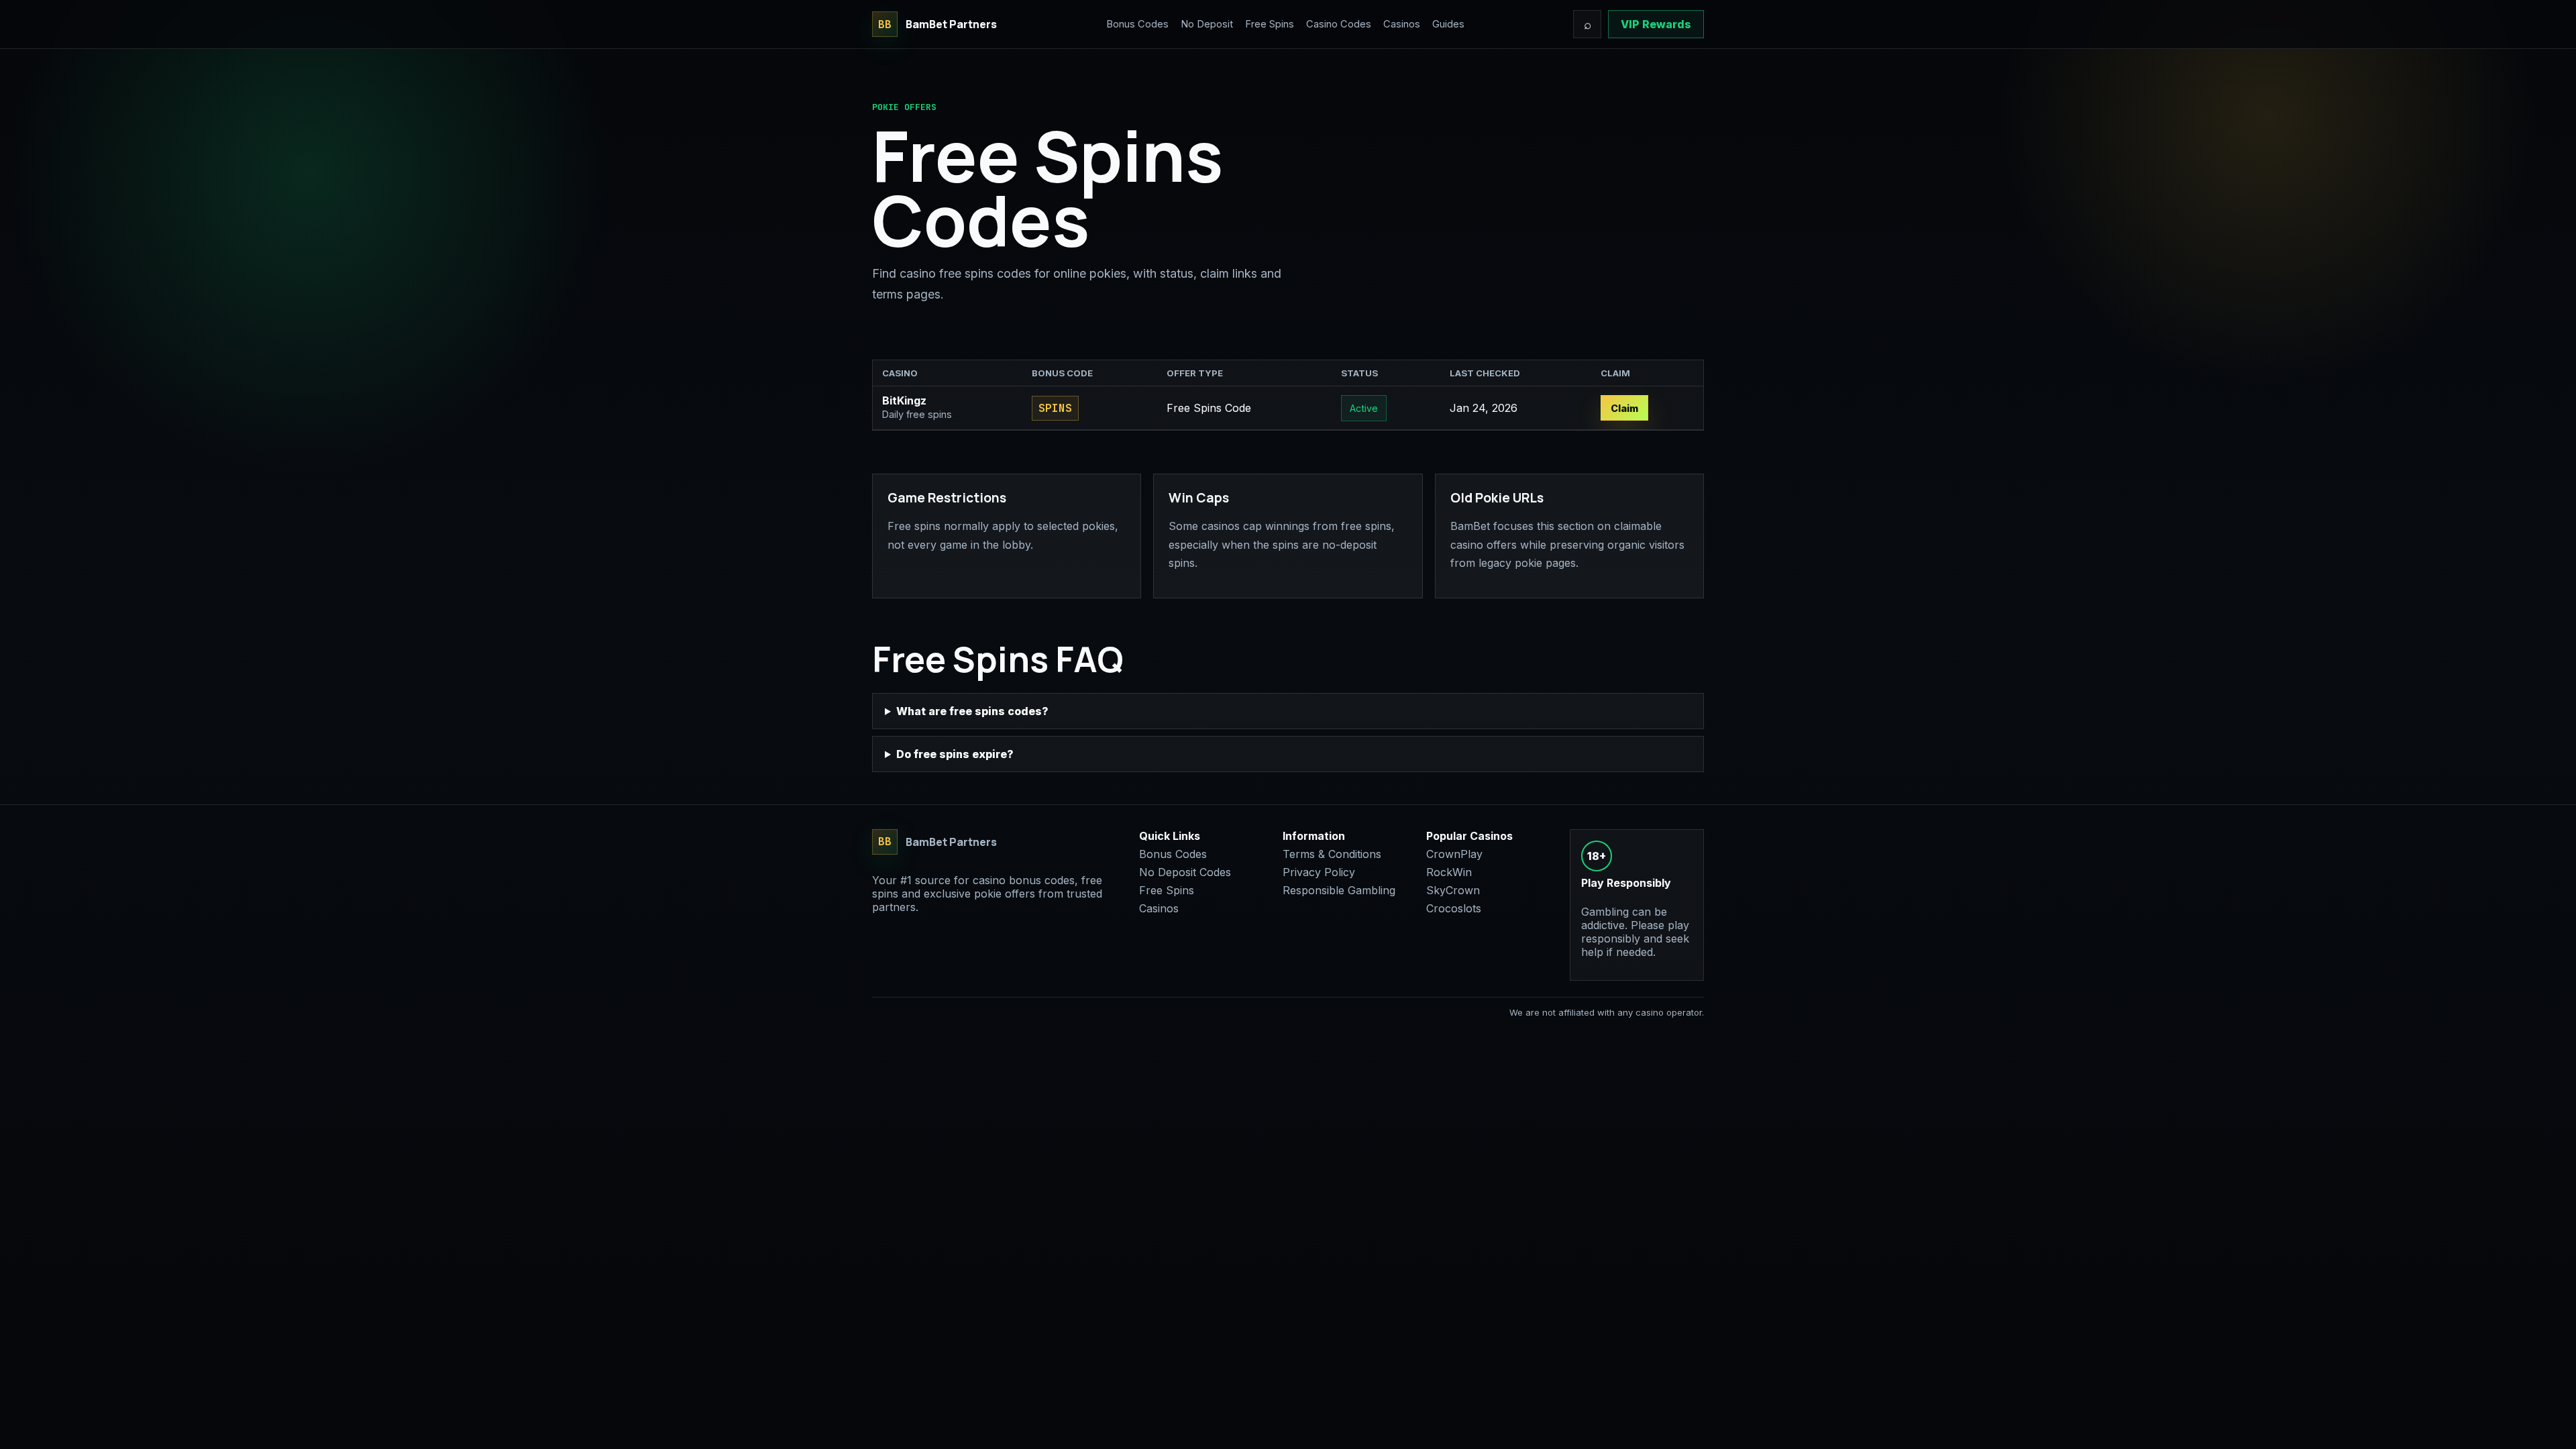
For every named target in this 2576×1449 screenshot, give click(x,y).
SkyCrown (1453, 890)
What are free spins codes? (972, 711)
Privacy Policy (1319, 872)
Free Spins (1270, 24)
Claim (1624, 408)
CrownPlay (1454, 854)
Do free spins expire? (955, 754)
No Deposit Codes (1185, 872)
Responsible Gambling (1339, 890)
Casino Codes (1339, 24)
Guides (1448, 24)
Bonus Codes (1137, 24)
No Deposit (1207, 24)
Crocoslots (1454, 908)
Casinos (1402, 24)
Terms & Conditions (1332, 854)
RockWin (1449, 872)
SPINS (1055, 408)
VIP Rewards (1656, 24)
